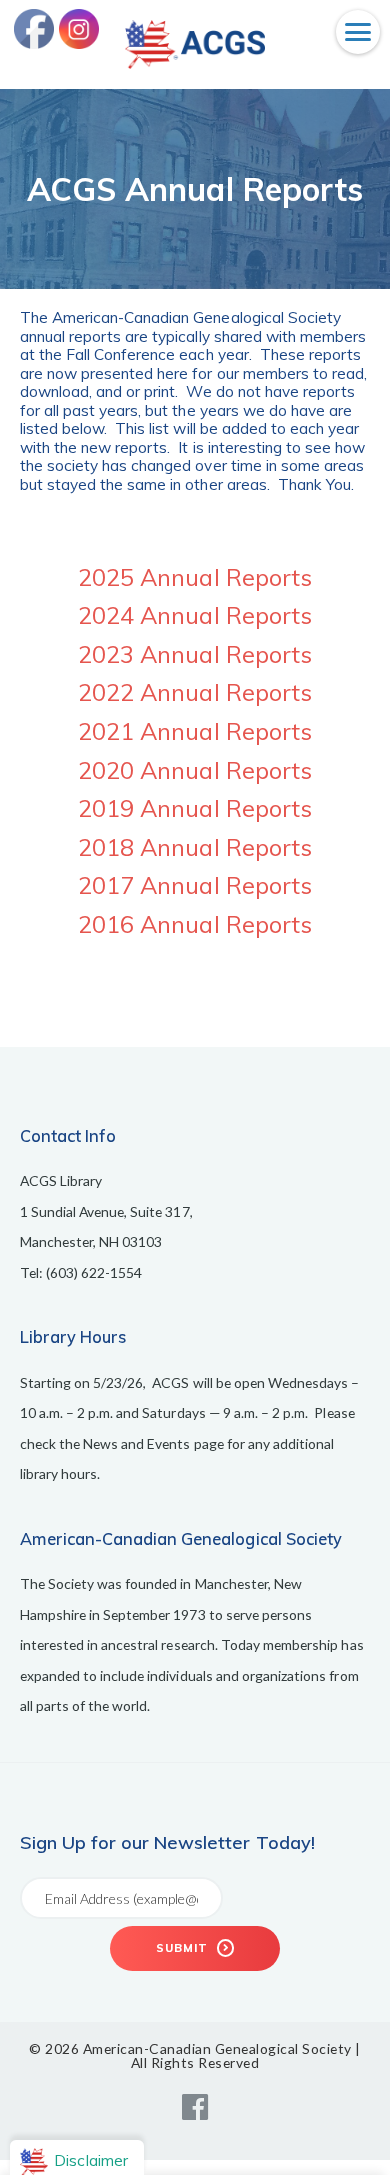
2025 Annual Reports (195, 577)
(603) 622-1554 (94, 1272)
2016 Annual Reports (195, 924)
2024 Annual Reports (195, 615)
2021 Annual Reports (195, 731)
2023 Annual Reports (195, 654)
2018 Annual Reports (195, 847)
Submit (184, 1948)
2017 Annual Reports (195, 885)
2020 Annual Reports (195, 770)
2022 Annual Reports (195, 692)
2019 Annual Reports (195, 808)
